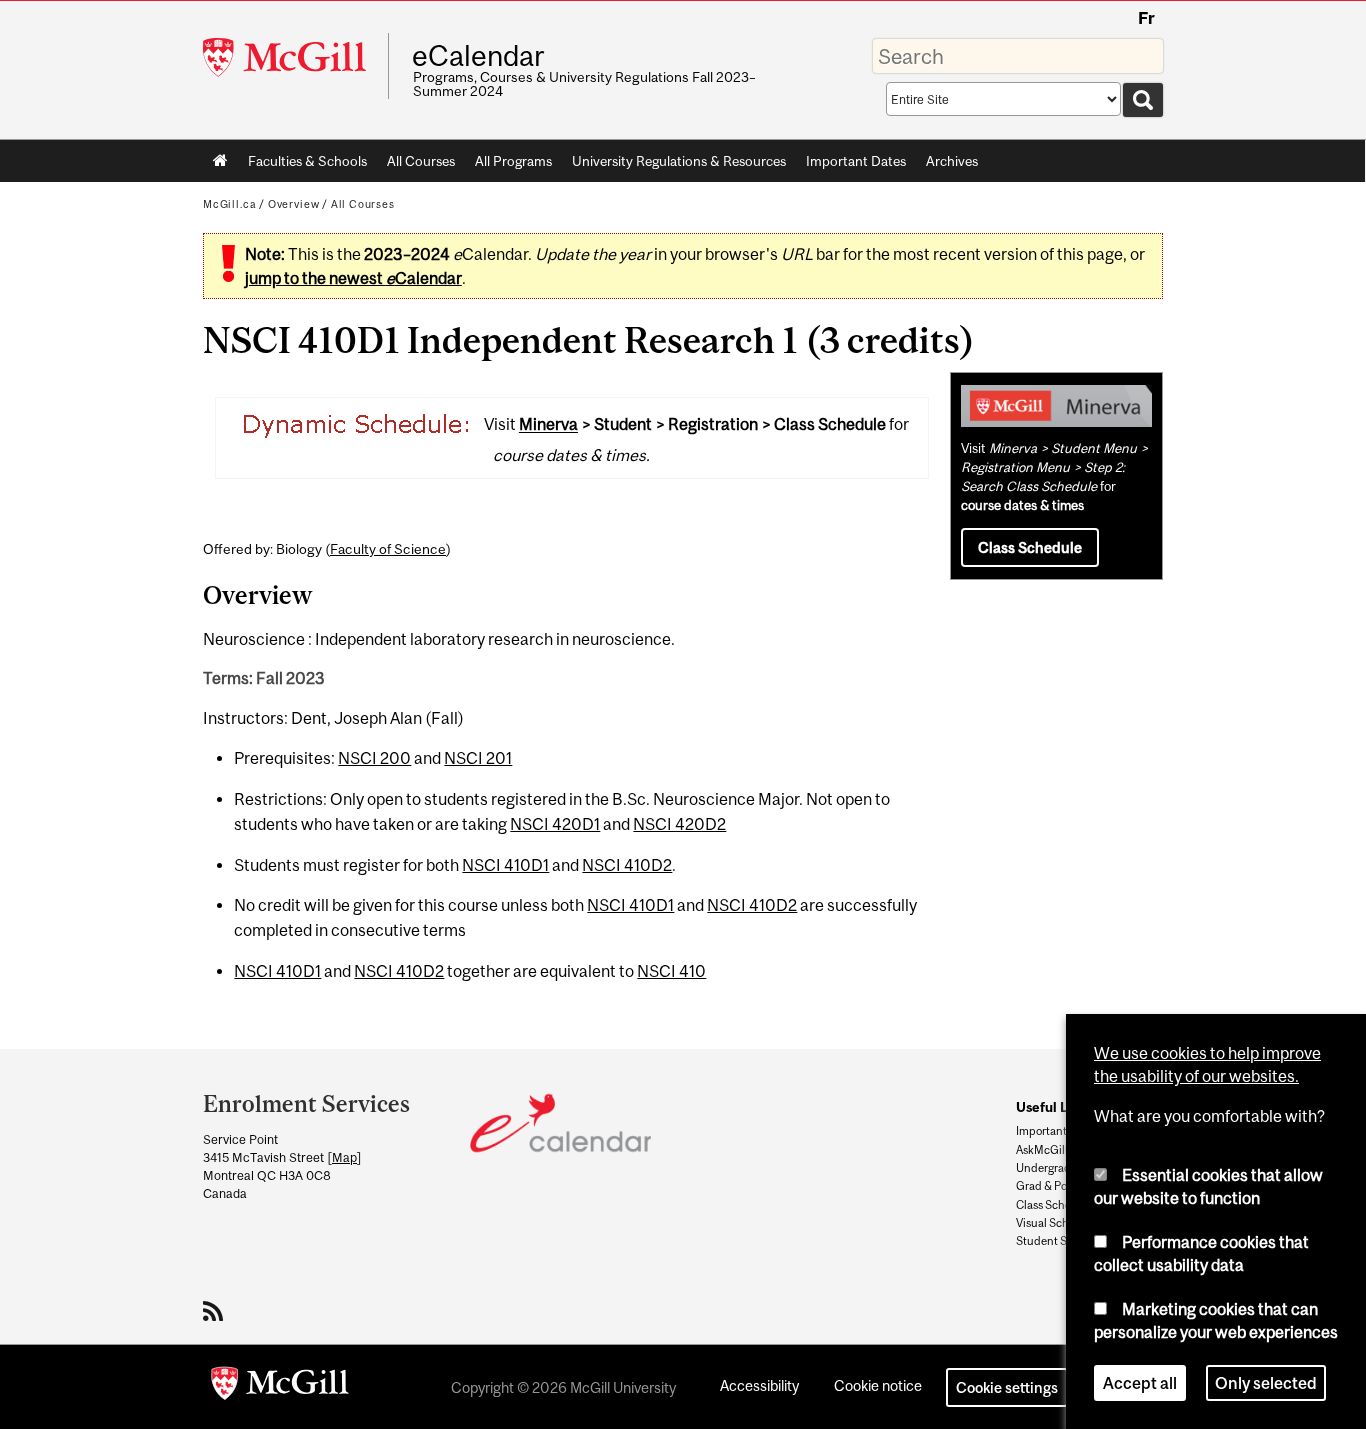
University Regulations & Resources (679, 161)
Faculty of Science (388, 549)
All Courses (421, 161)
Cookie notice (878, 1385)
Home (220, 161)
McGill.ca (229, 204)
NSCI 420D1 (555, 824)
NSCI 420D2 (679, 824)
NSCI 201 (478, 758)
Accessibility (759, 1385)
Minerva (548, 425)
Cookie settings (1007, 1387)
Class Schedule (1030, 547)
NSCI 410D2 (627, 865)
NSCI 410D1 (505, 865)
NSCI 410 (671, 971)
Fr (1146, 18)
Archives (952, 161)
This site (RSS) (216, 1311)
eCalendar (478, 56)
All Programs (513, 161)
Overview (294, 204)
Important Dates (856, 161)
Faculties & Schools (302, 165)
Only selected (1266, 1383)
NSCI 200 (374, 758)
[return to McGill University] (280, 1387)
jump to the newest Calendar (353, 278)
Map (344, 1157)
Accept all (1140, 1383)
